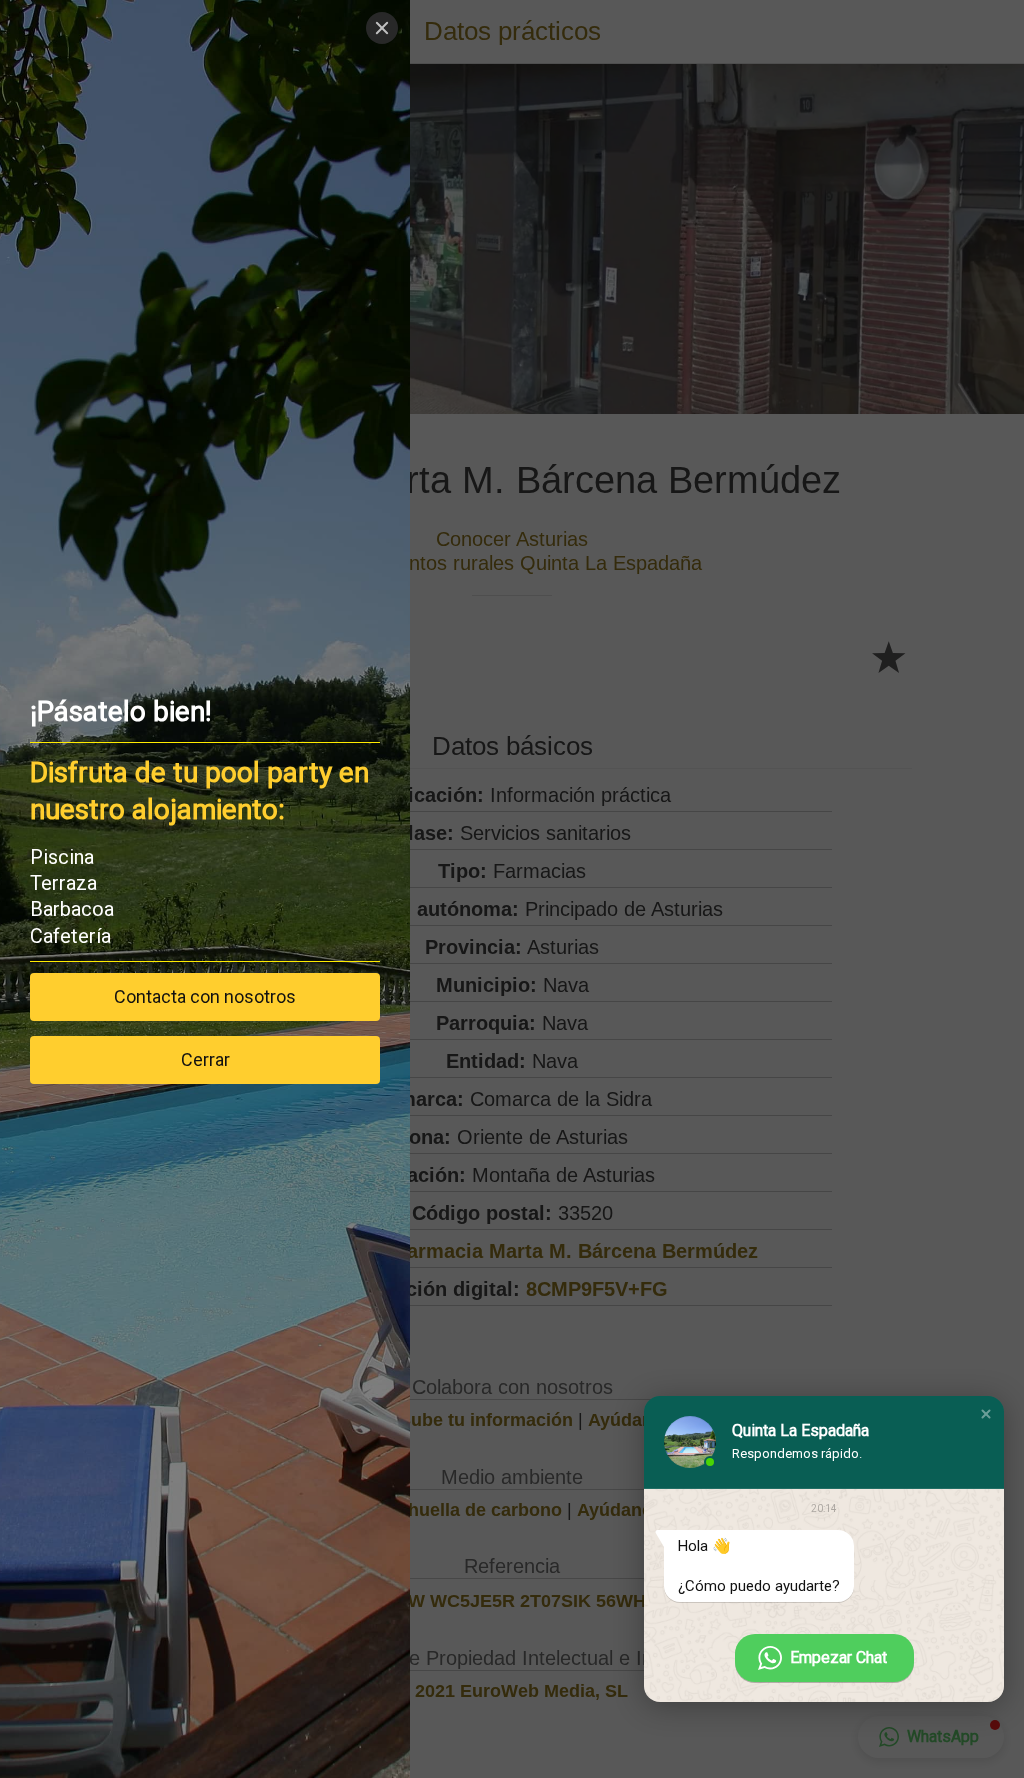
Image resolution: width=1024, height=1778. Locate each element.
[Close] (382, 28)
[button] (986, 1414)
